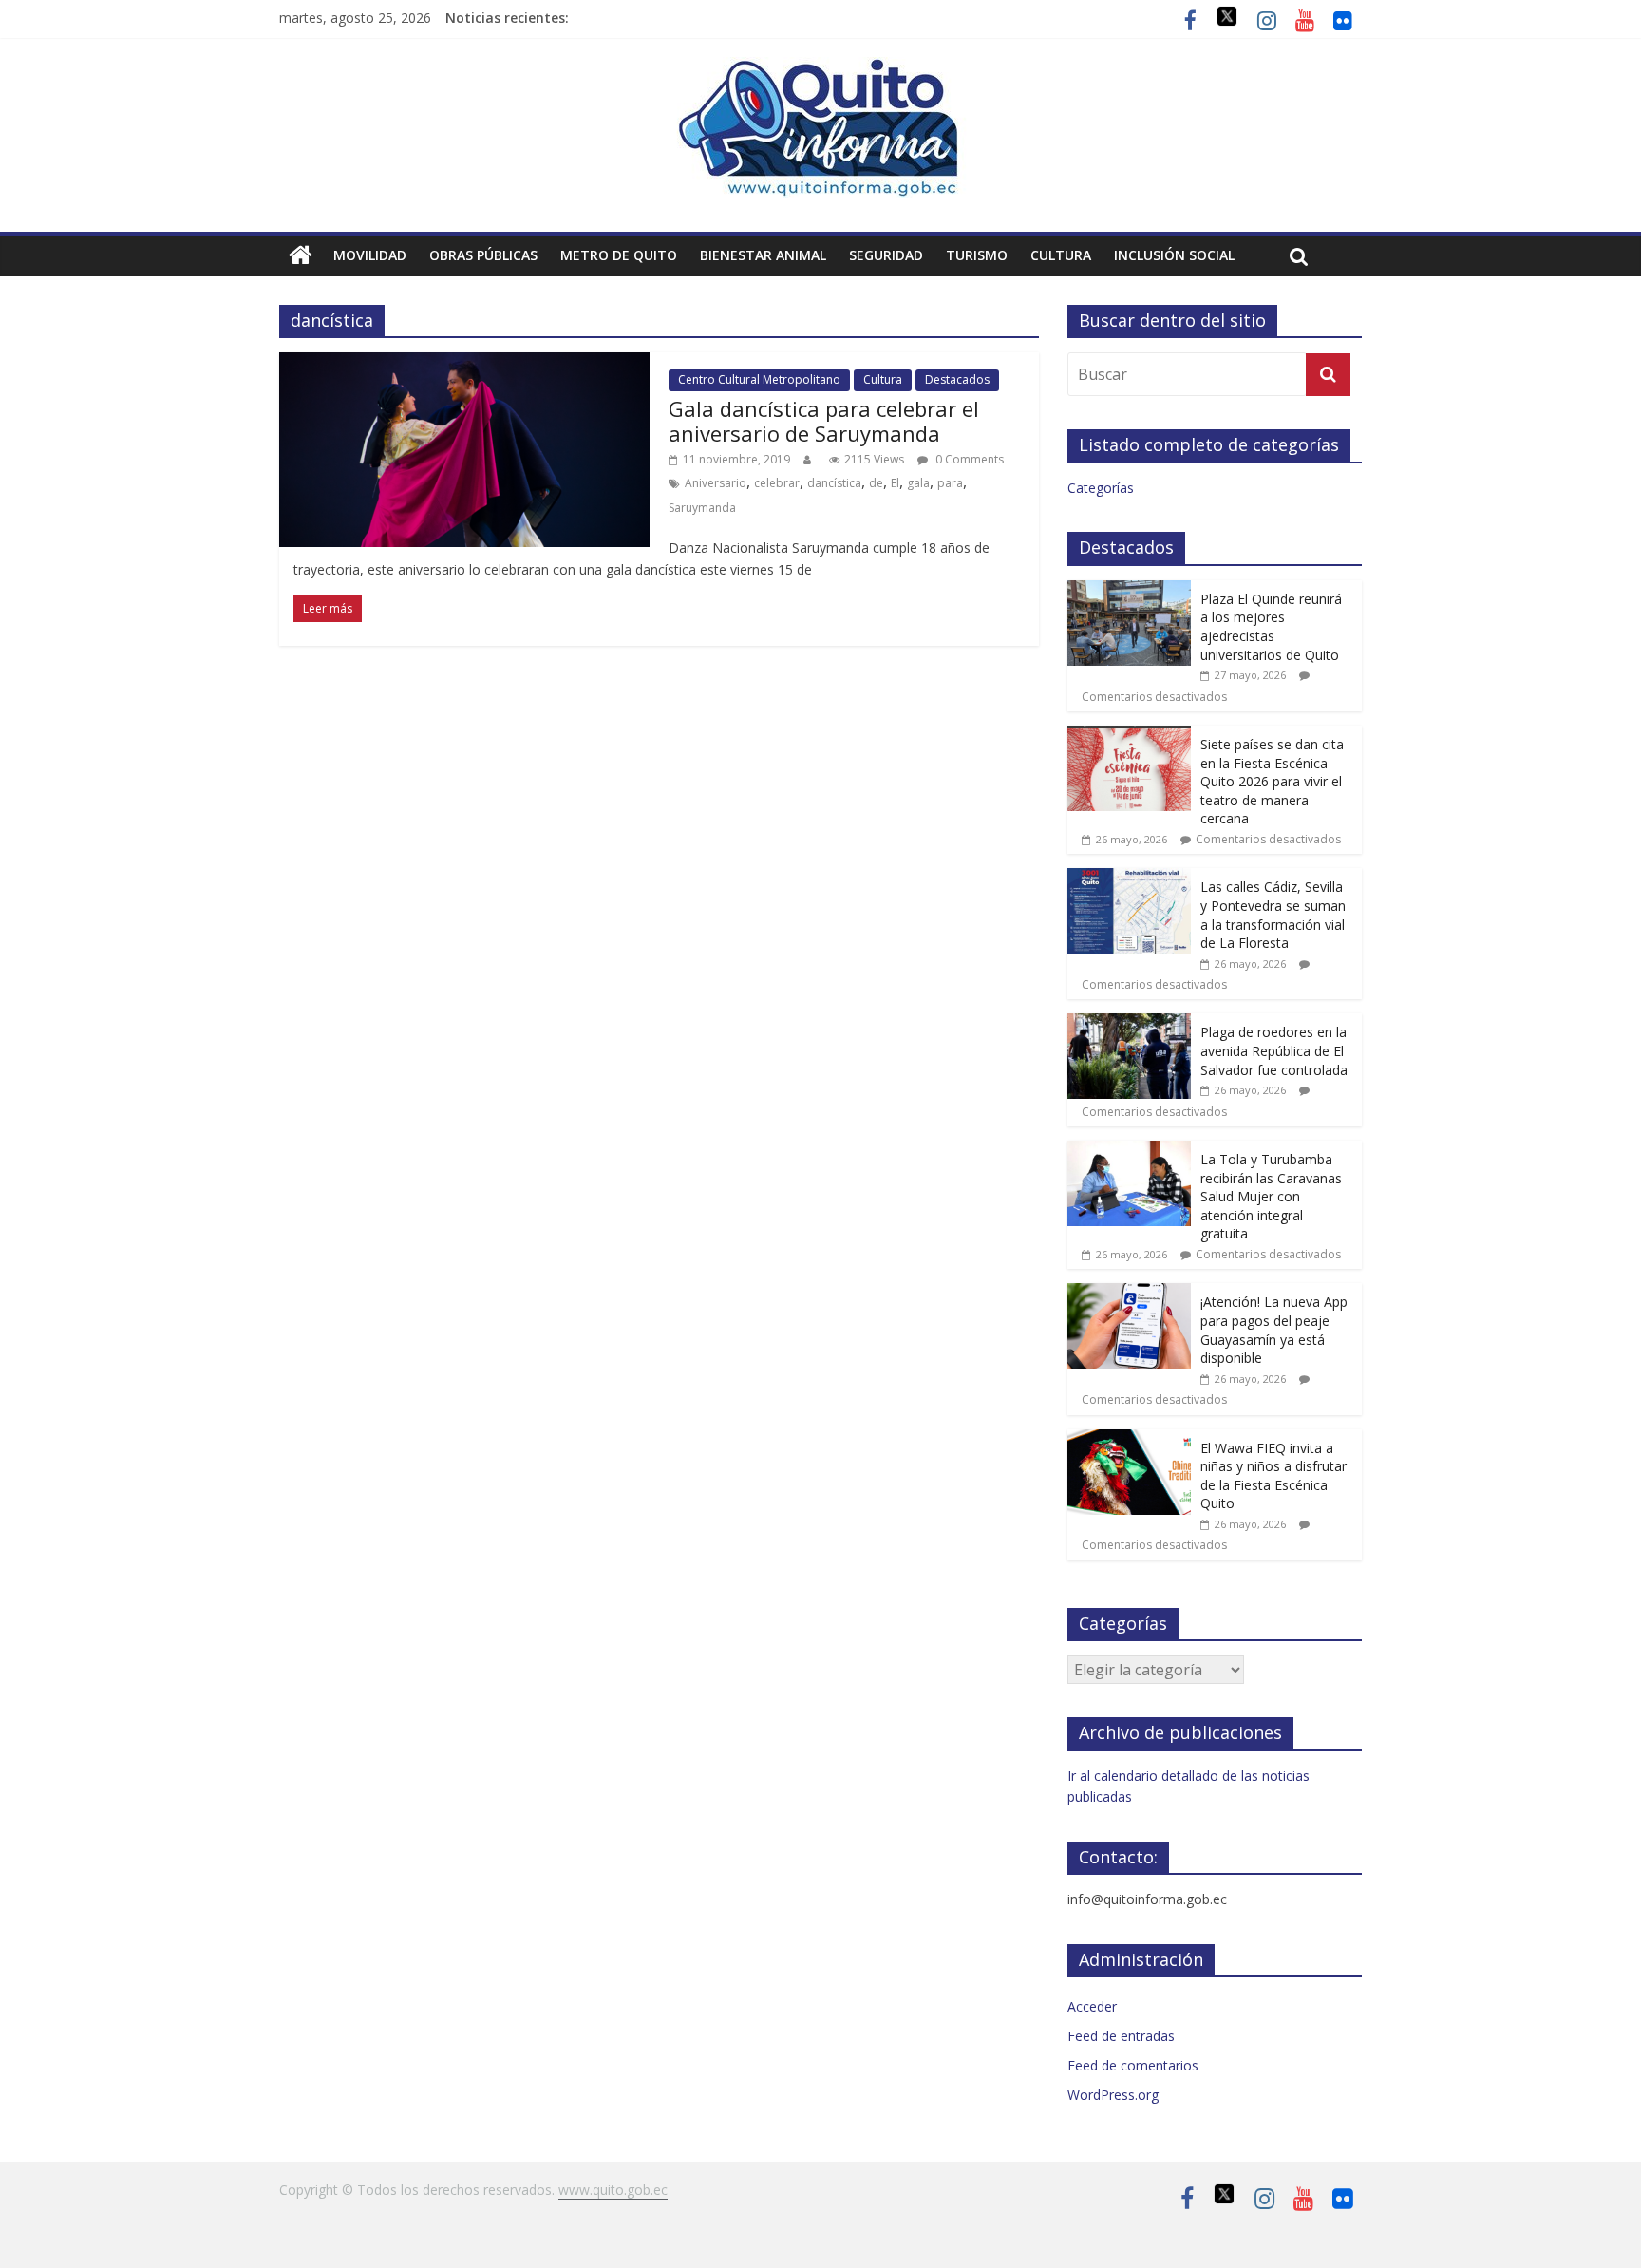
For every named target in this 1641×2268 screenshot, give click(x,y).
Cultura (1061, 255)
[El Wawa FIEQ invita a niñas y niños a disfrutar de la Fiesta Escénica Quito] (1129, 1439)
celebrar (777, 483)
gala (918, 483)
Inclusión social (1174, 255)
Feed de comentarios (1133, 2065)
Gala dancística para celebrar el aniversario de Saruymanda (824, 421)
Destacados (957, 379)
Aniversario (716, 483)
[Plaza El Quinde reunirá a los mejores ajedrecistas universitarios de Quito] (1129, 590)
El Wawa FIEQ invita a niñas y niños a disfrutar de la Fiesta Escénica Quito (1273, 1476)
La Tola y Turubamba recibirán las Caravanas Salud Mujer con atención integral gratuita (1271, 1196)
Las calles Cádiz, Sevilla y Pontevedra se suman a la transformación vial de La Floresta (1273, 915)
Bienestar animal (763, 255)
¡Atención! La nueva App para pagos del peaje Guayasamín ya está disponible (1274, 1330)
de (876, 483)
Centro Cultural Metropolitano (759, 379)
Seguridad (886, 255)
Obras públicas (483, 255)
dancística (834, 483)
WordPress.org (1113, 2095)
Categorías (1101, 488)
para (950, 483)
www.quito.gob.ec (613, 2190)
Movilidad (370, 255)
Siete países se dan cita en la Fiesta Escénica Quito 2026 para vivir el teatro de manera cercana (1272, 781)
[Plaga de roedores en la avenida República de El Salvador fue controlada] (1129, 1023)
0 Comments (968, 459)
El (895, 483)
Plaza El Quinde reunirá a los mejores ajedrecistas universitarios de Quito (1271, 627)
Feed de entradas (1121, 2036)
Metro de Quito (619, 255)
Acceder (1092, 2006)
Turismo (977, 255)
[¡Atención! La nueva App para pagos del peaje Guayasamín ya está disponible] (1129, 1293)
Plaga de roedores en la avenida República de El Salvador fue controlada (1274, 1050)
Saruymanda (702, 508)
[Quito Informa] (820, 68)
